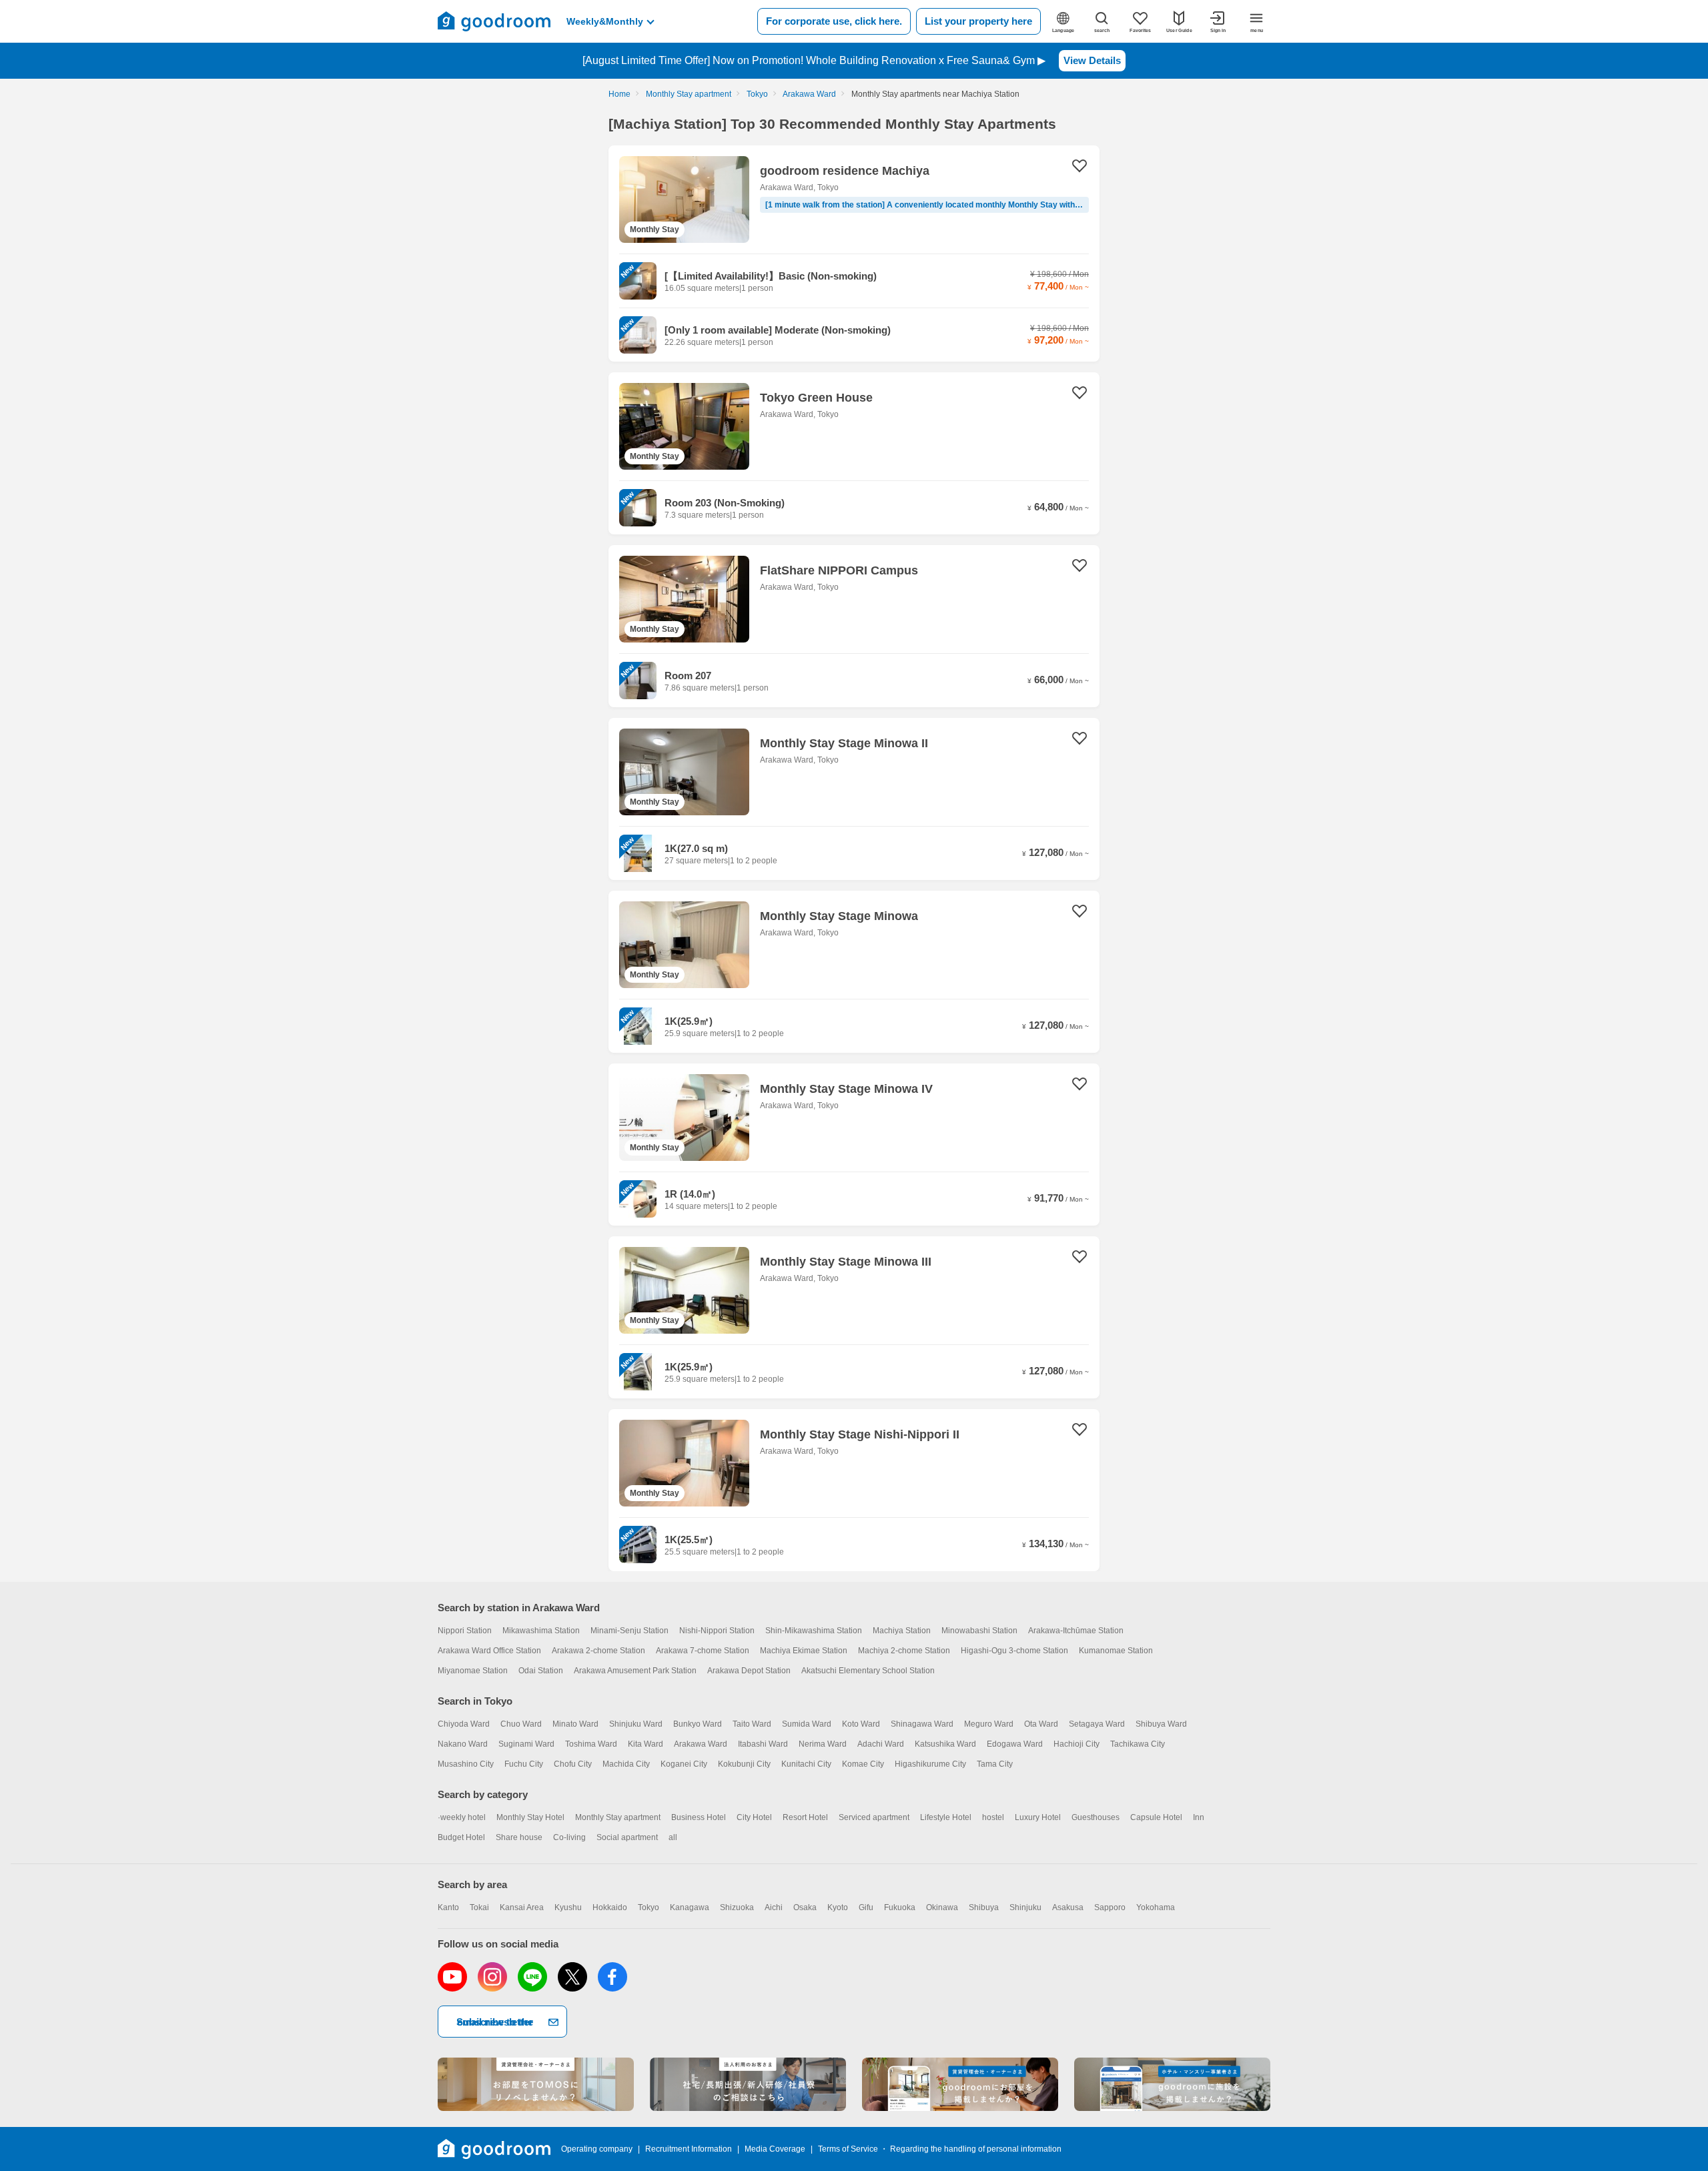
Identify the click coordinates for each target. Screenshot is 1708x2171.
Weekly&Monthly (605, 21)
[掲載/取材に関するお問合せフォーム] (1172, 2084)
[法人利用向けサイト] (748, 2084)
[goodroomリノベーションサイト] (536, 2084)
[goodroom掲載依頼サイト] (960, 2084)
